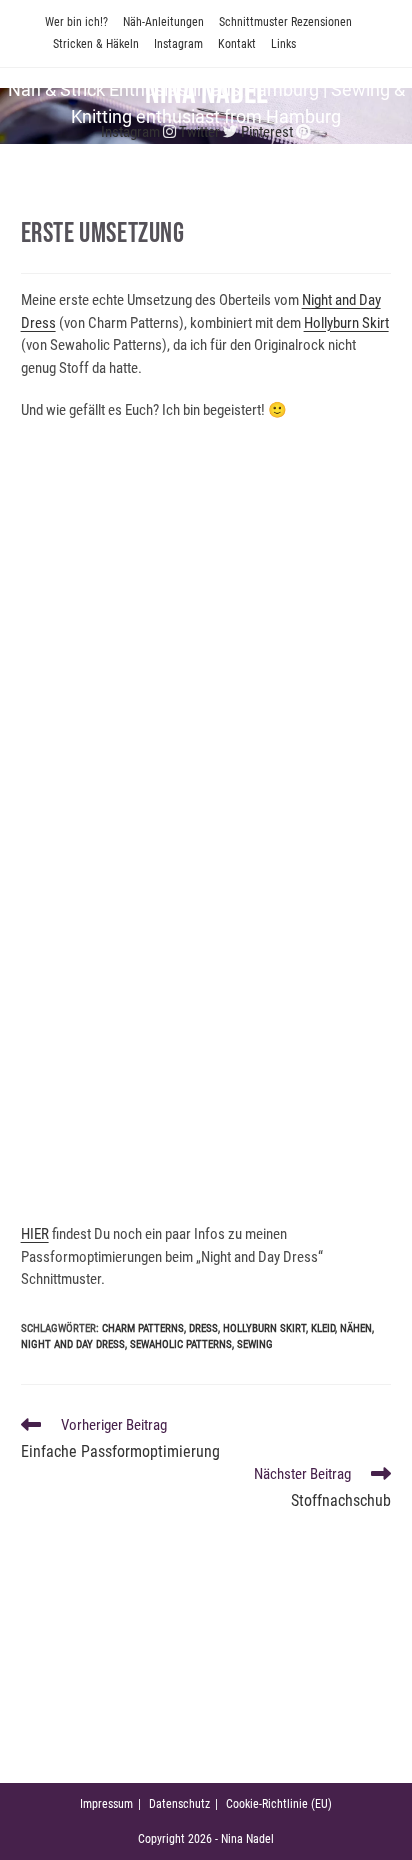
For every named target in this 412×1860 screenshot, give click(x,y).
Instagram (178, 44)
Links (283, 44)
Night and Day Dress (73, 1344)
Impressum (106, 1804)
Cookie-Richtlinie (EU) (279, 1804)
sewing (255, 1344)
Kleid (323, 1328)
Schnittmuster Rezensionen (285, 22)
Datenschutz (179, 1804)
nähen (356, 1328)
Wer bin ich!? (76, 22)
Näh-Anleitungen (163, 22)
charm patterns (143, 1328)
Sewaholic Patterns (181, 1344)
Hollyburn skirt (264, 1328)
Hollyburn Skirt (346, 323)
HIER (35, 1234)
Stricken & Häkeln (96, 44)
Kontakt (237, 44)
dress (203, 1328)
